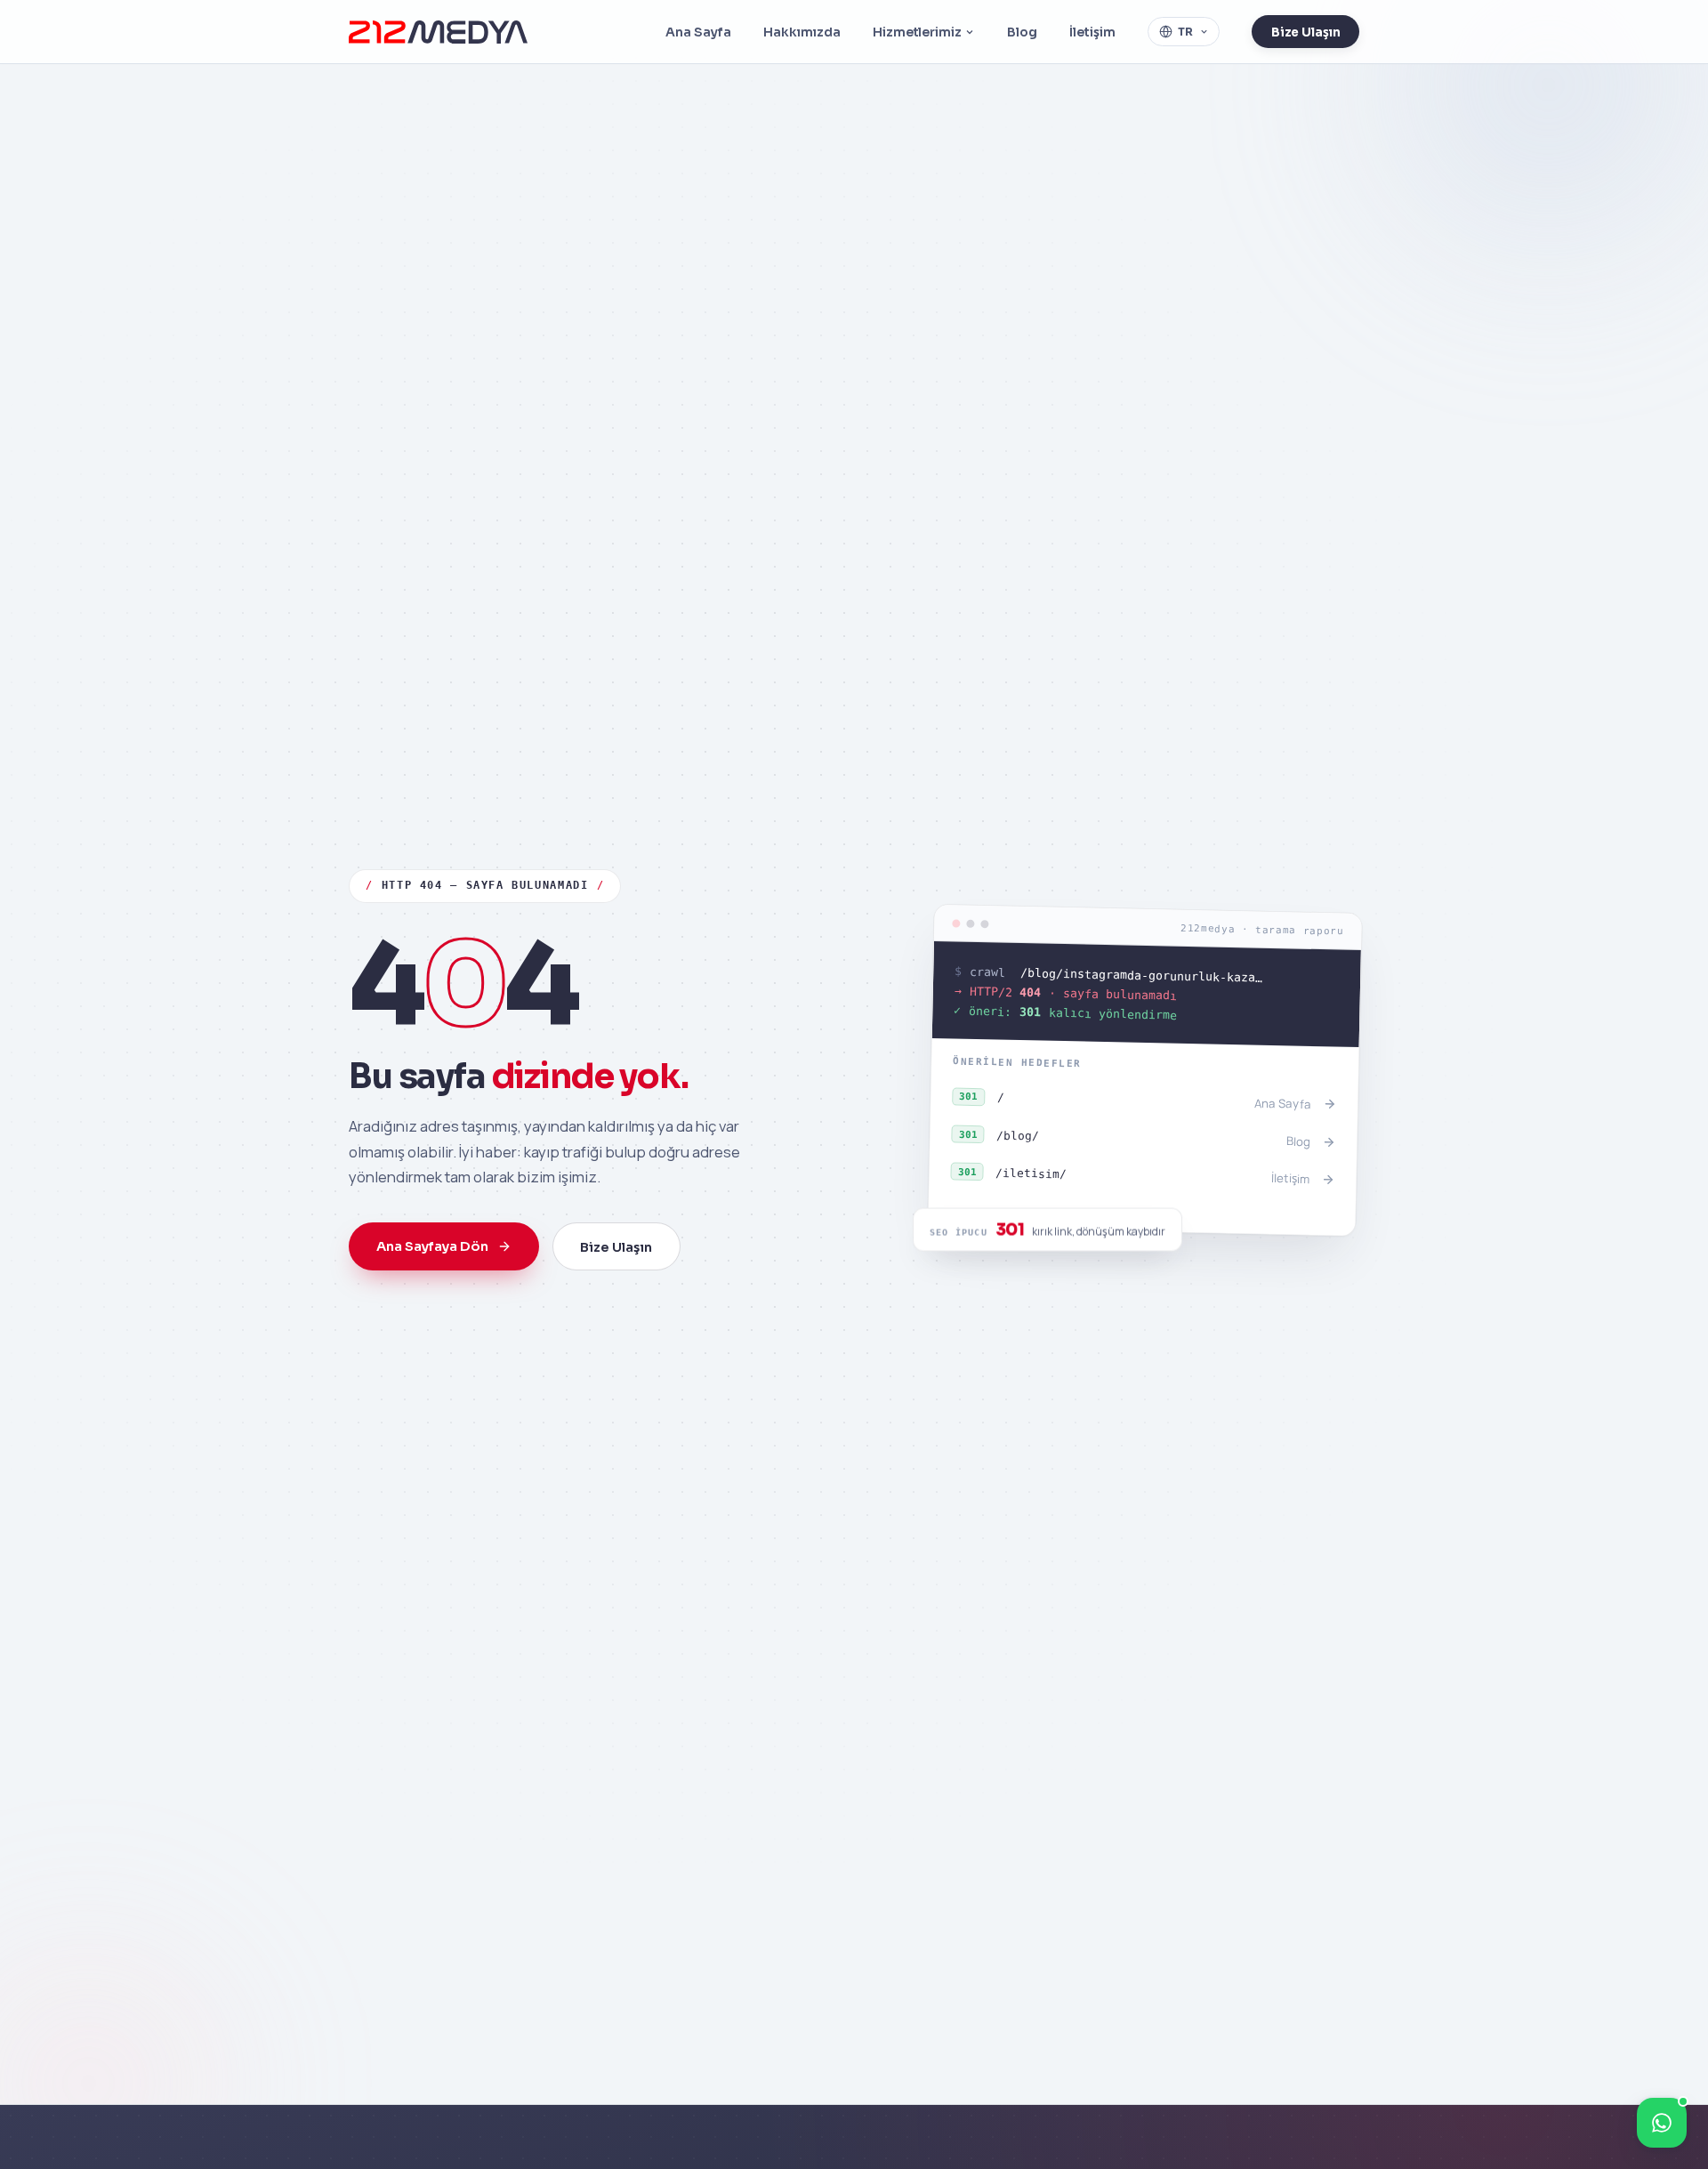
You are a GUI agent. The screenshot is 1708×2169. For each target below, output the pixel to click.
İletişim (1092, 32)
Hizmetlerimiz (917, 32)
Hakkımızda (802, 32)
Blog (1022, 32)
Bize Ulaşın (1306, 32)
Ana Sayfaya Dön (432, 1246)
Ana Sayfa (698, 32)
